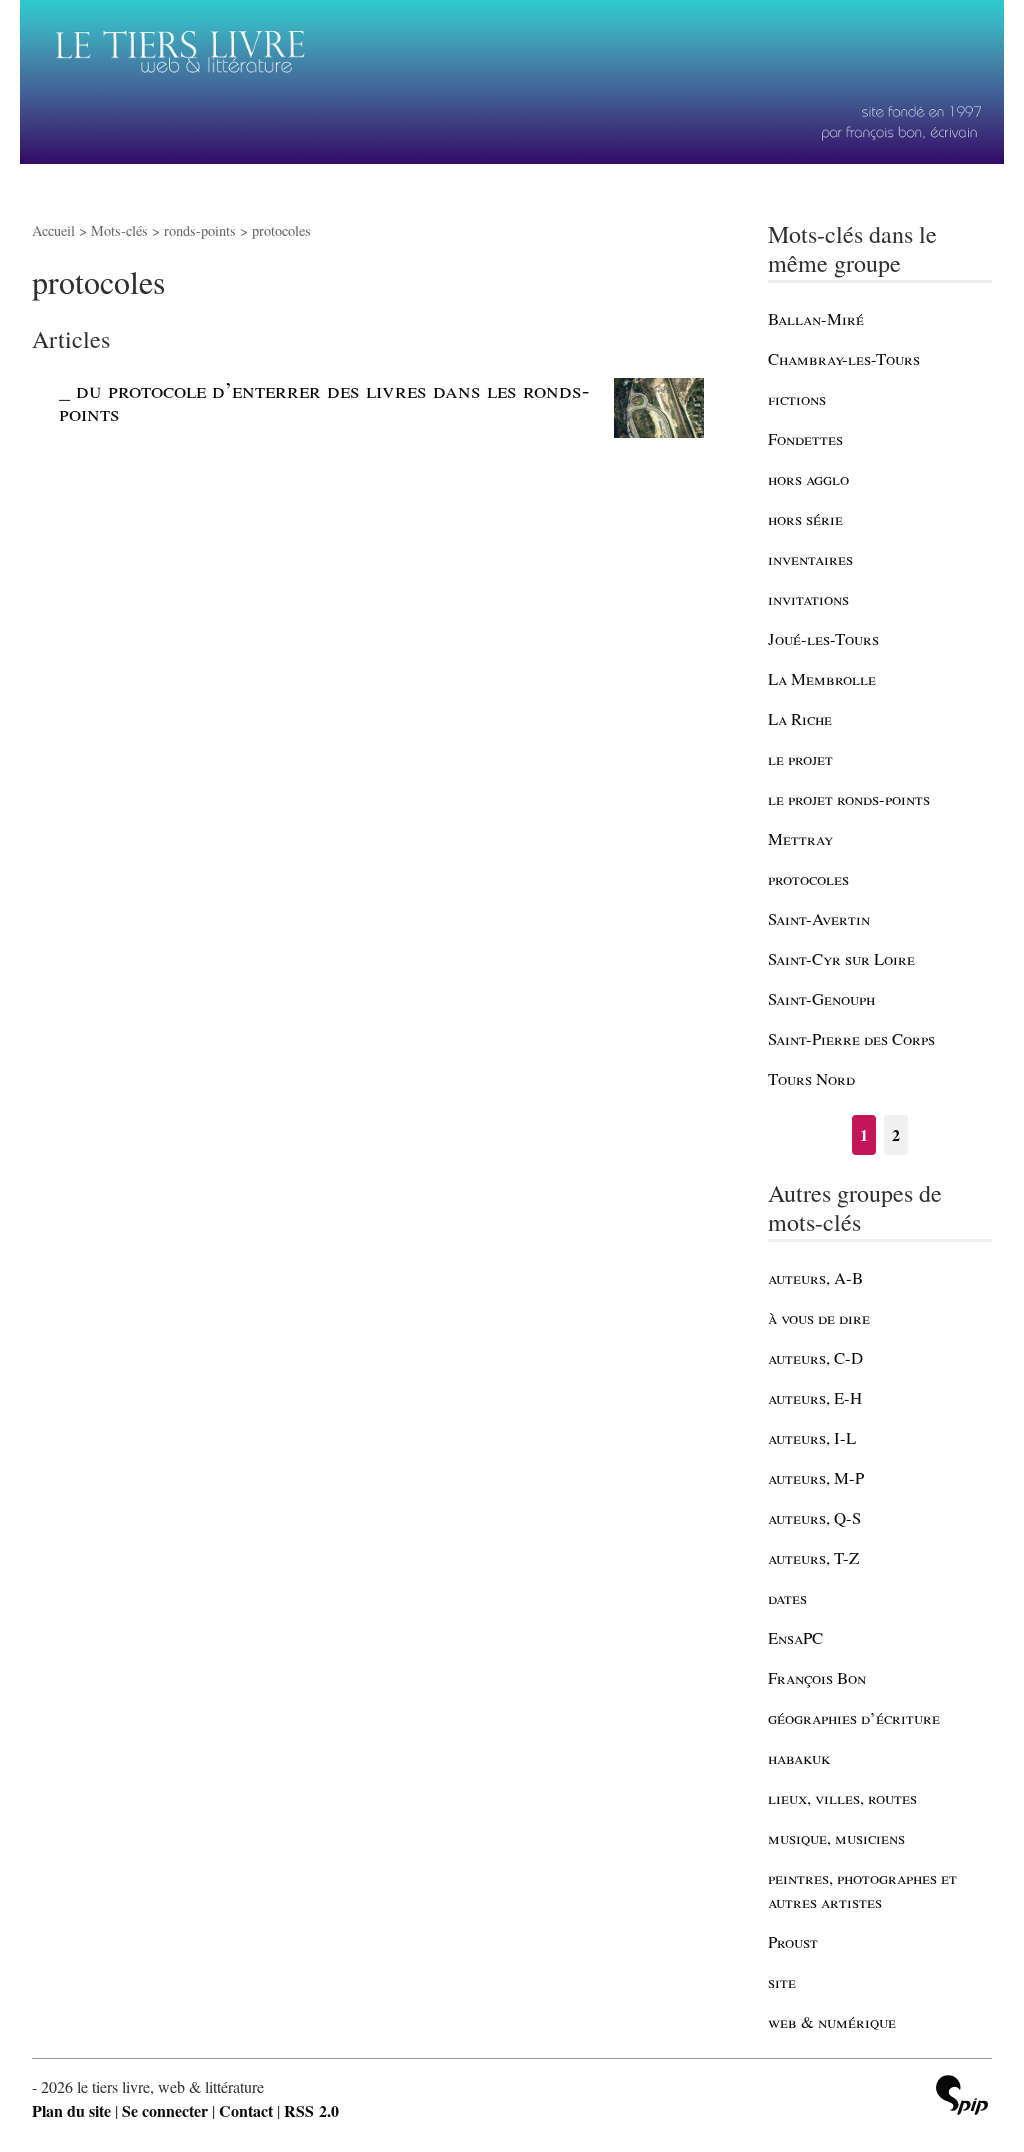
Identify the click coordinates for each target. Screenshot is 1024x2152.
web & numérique (832, 2021)
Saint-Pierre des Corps (851, 1038)
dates (787, 1597)
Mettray (800, 838)
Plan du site (71, 2110)
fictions (797, 398)
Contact (246, 2110)
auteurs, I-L (812, 1437)
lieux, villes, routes (842, 1797)
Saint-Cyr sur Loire (841, 958)
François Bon (817, 1677)
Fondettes (805, 438)
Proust (793, 1941)
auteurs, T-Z (813, 1557)
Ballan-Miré (816, 318)
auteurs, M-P (816, 1477)
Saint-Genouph (821, 998)
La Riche (800, 718)
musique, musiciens (836, 1837)
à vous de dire (819, 1317)
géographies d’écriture (854, 1717)
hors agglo (808, 478)
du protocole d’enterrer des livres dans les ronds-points (324, 400)
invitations (808, 598)
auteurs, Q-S (814, 1517)
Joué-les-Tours (823, 638)
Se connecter (165, 2110)
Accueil (53, 230)
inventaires (810, 558)
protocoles (808, 878)
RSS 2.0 (311, 2110)
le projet (800, 758)
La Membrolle (822, 678)
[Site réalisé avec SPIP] (962, 2097)
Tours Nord (811, 1078)
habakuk (799, 1757)
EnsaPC (795, 1637)
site (782, 1981)
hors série (805, 518)
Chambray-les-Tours (844, 358)
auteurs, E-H (815, 1397)
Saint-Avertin (819, 918)
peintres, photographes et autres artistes (862, 1889)
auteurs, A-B (815, 1277)
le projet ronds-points (849, 798)
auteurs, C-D (815, 1357)
